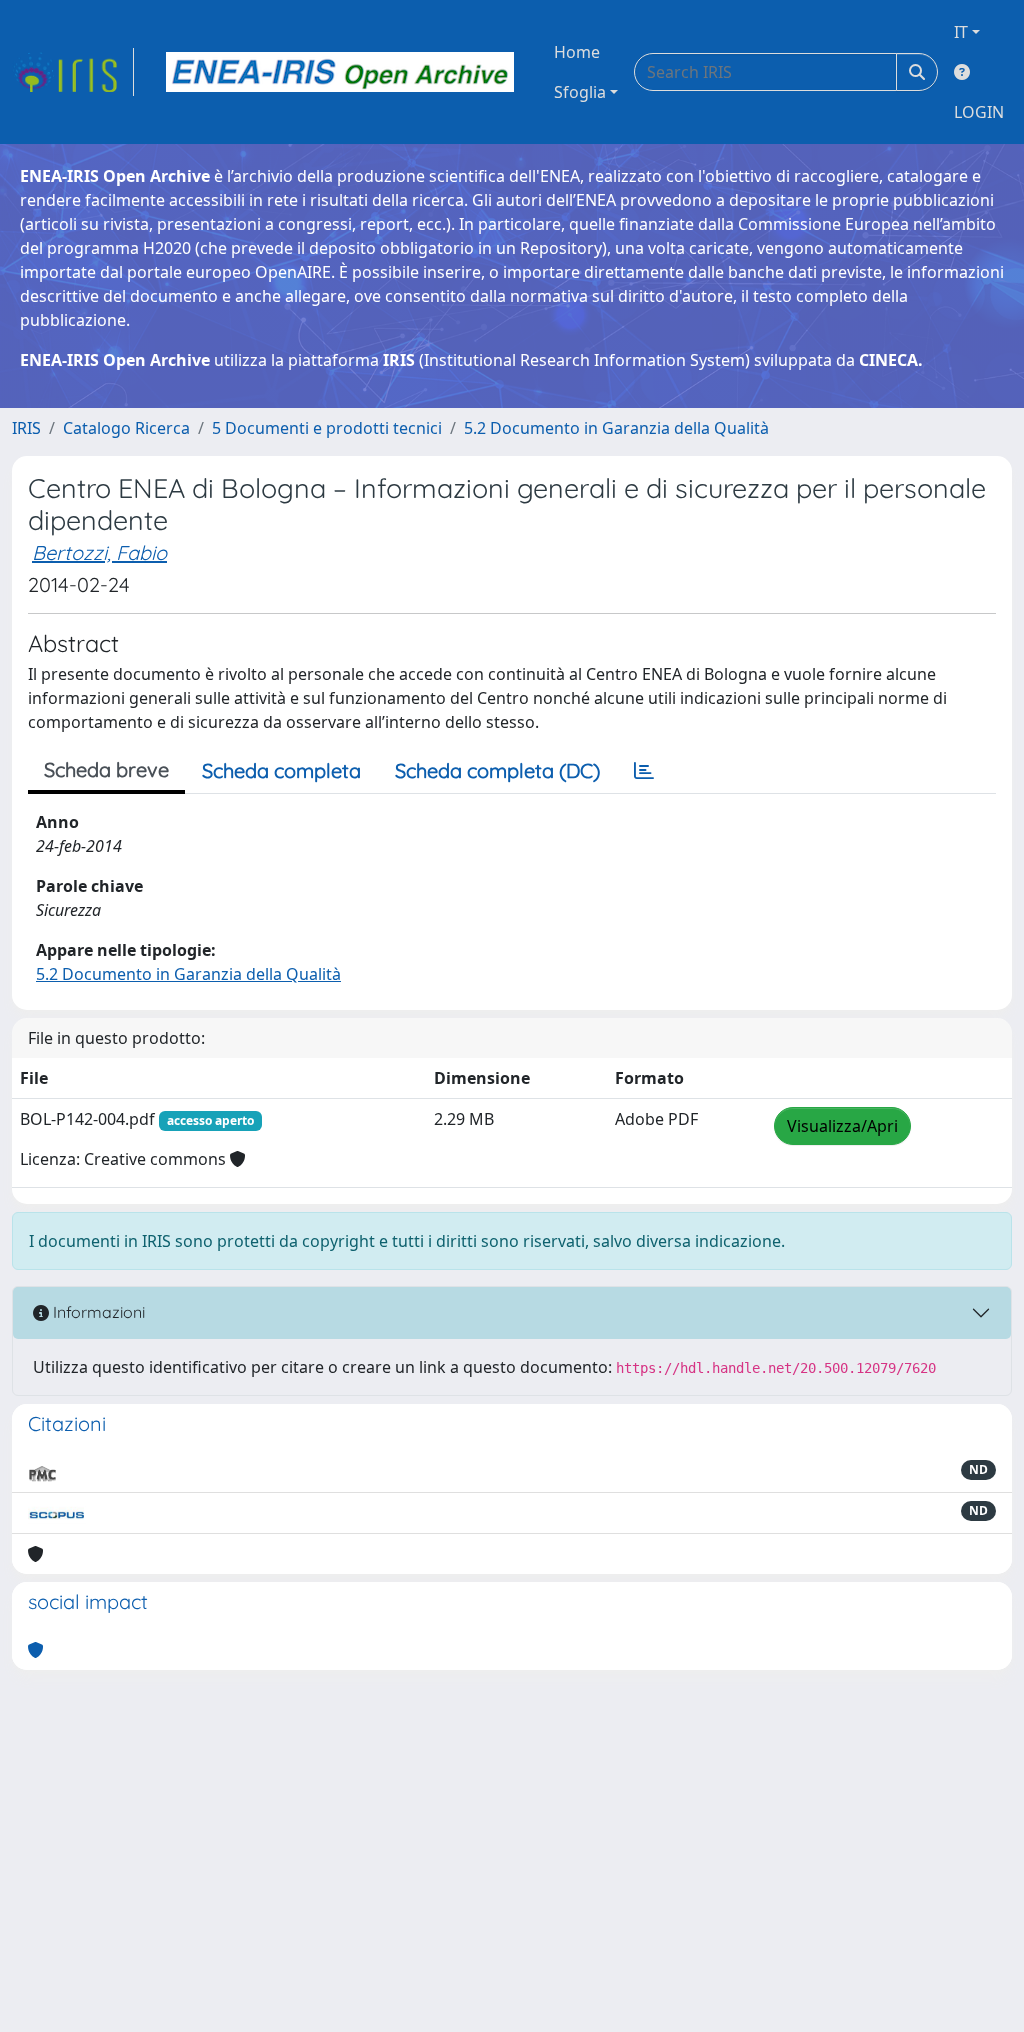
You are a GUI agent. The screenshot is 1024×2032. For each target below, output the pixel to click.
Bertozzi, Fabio (99, 552)
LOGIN (979, 112)
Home (577, 52)
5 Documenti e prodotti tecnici (327, 428)
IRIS (26, 428)
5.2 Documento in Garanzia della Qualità (616, 428)
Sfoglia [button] (580, 92)
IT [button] (961, 32)
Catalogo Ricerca (126, 428)
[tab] (644, 771)
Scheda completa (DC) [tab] (497, 770)
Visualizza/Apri (842, 1126)
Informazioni (97, 1312)
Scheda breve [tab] (106, 769)
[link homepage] (73, 72)
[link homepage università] (340, 72)
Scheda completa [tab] (281, 770)
